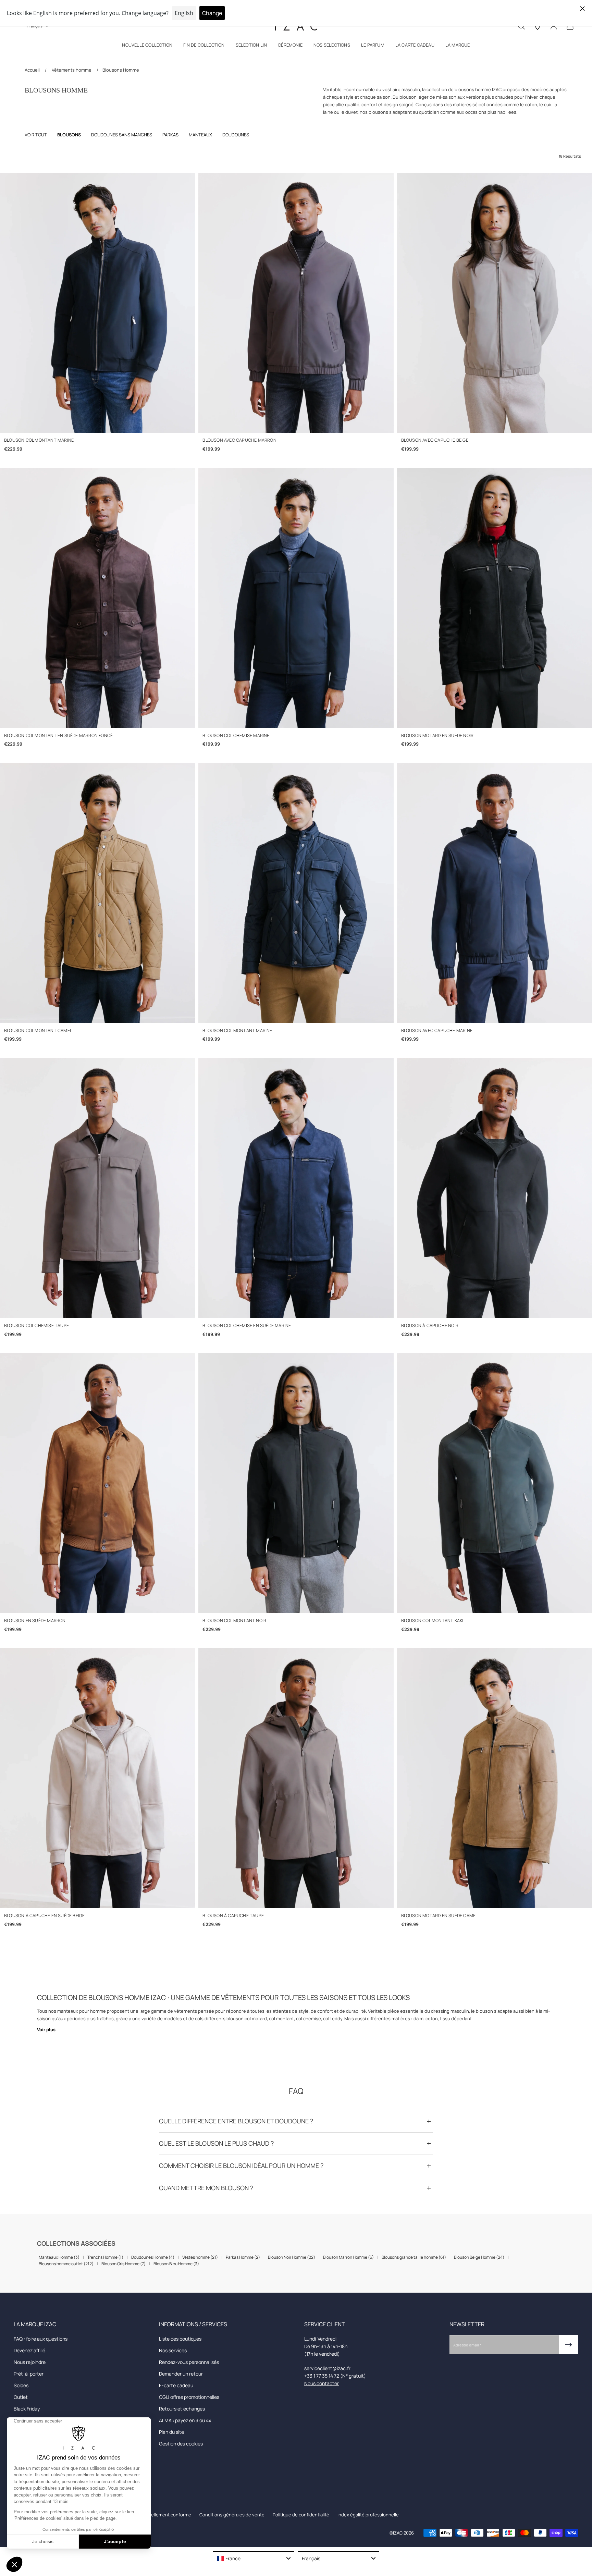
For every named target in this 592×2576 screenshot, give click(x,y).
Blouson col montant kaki (432, 1621)
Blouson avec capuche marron (239, 440)
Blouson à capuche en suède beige (44, 1916)
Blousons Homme (121, 70)
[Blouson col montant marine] (97, 303)
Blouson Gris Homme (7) (124, 2264)
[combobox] (254, 2558)
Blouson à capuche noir (430, 1326)
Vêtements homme (72, 70)
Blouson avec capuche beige (435, 440)
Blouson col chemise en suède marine (247, 1326)
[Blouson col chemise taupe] (97, 1188)
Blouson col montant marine (39, 440)
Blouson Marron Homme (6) (348, 2257)
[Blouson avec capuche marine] (495, 893)
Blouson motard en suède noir (437, 735)
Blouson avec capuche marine (437, 1031)
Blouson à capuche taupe (233, 1916)
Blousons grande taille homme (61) (414, 2257)
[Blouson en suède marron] (97, 1483)
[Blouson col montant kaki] (495, 1483)
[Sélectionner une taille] (97, 423)
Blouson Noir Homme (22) (292, 2257)
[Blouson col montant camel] (97, 893)
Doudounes (236, 135)
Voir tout (36, 135)
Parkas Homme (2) (243, 2257)
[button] (147, 46)
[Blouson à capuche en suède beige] (97, 1778)
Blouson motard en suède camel (440, 1916)
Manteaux (200, 135)
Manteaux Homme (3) (59, 2257)
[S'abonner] (569, 2345)
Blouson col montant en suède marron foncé (58, 735)
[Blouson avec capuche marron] (296, 303)
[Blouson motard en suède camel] (495, 1778)
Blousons (69, 135)
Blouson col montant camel (38, 1031)
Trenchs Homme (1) (105, 2257)
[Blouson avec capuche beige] (495, 303)
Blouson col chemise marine (236, 735)
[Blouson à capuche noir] (495, 1188)
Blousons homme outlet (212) (66, 2264)
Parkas (170, 135)
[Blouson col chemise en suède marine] (296, 1188)
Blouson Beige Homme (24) (479, 2257)
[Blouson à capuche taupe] (296, 1778)
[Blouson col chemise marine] (296, 598)
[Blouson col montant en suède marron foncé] (97, 598)
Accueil (33, 70)
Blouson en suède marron (35, 1621)
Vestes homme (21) (200, 2257)
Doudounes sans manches (122, 135)
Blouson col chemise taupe (36, 1326)
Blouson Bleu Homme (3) (176, 2264)
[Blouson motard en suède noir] (495, 598)
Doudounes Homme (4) (153, 2257)
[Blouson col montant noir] (296, 1483)
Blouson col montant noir (234, 1621)
